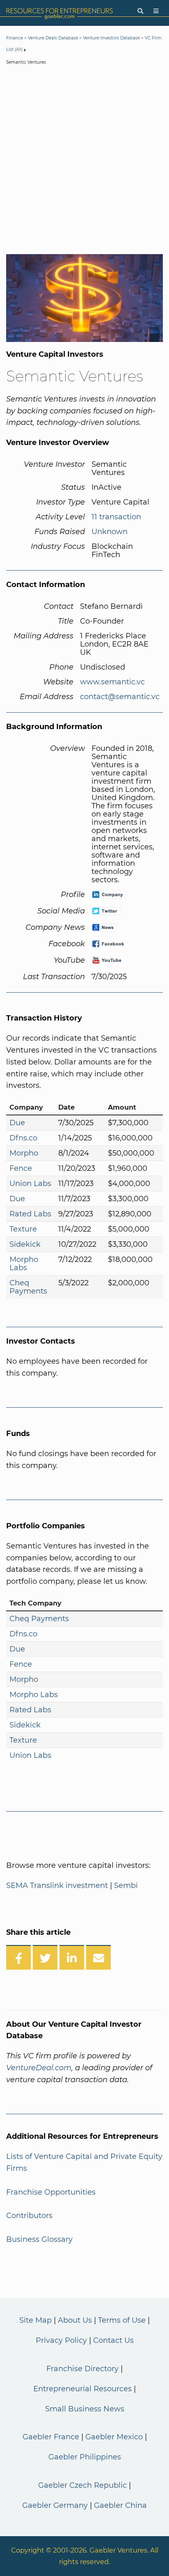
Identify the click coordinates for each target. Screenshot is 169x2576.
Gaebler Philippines (85, 2457)
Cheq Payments (28, 1287)
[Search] (140, 11)
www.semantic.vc (112, 682)
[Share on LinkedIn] (72, 1957)
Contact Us (113, 2340)
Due (17, 1123)
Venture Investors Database (111, 38)
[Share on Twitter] (45, 1957)
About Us (75, 2320)
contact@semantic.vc (120, 697)
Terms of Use (122, 2320)
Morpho (24, 1153)
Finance (15, 38)
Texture (23, 1229)
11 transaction (116, 517)
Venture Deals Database (53, 38)
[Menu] (156, 11)
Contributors (29, 2216)
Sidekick (25, 1244)
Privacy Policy (61, 2340)
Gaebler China (120, 2505)
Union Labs (30, 1184)
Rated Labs (30, 1214)
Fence (21, 1168)
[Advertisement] (84, 161)
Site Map (35, 2320)
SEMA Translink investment (57, 1886)
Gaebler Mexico (114, 2437)
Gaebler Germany (55, 2505)
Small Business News (85, 2409)
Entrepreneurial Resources (82, 2389)
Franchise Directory (82, 2369)
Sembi (126, 1886)
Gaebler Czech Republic (82, 2485)
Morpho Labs (24, 1264)
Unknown (110, 532)
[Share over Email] (98, 1957)
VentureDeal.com (39, 2068)
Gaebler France (51, 2437)
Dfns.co (23, 1138)
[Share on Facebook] (18, 1957)
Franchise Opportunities (51, 2192)
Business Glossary (39, 2239)
